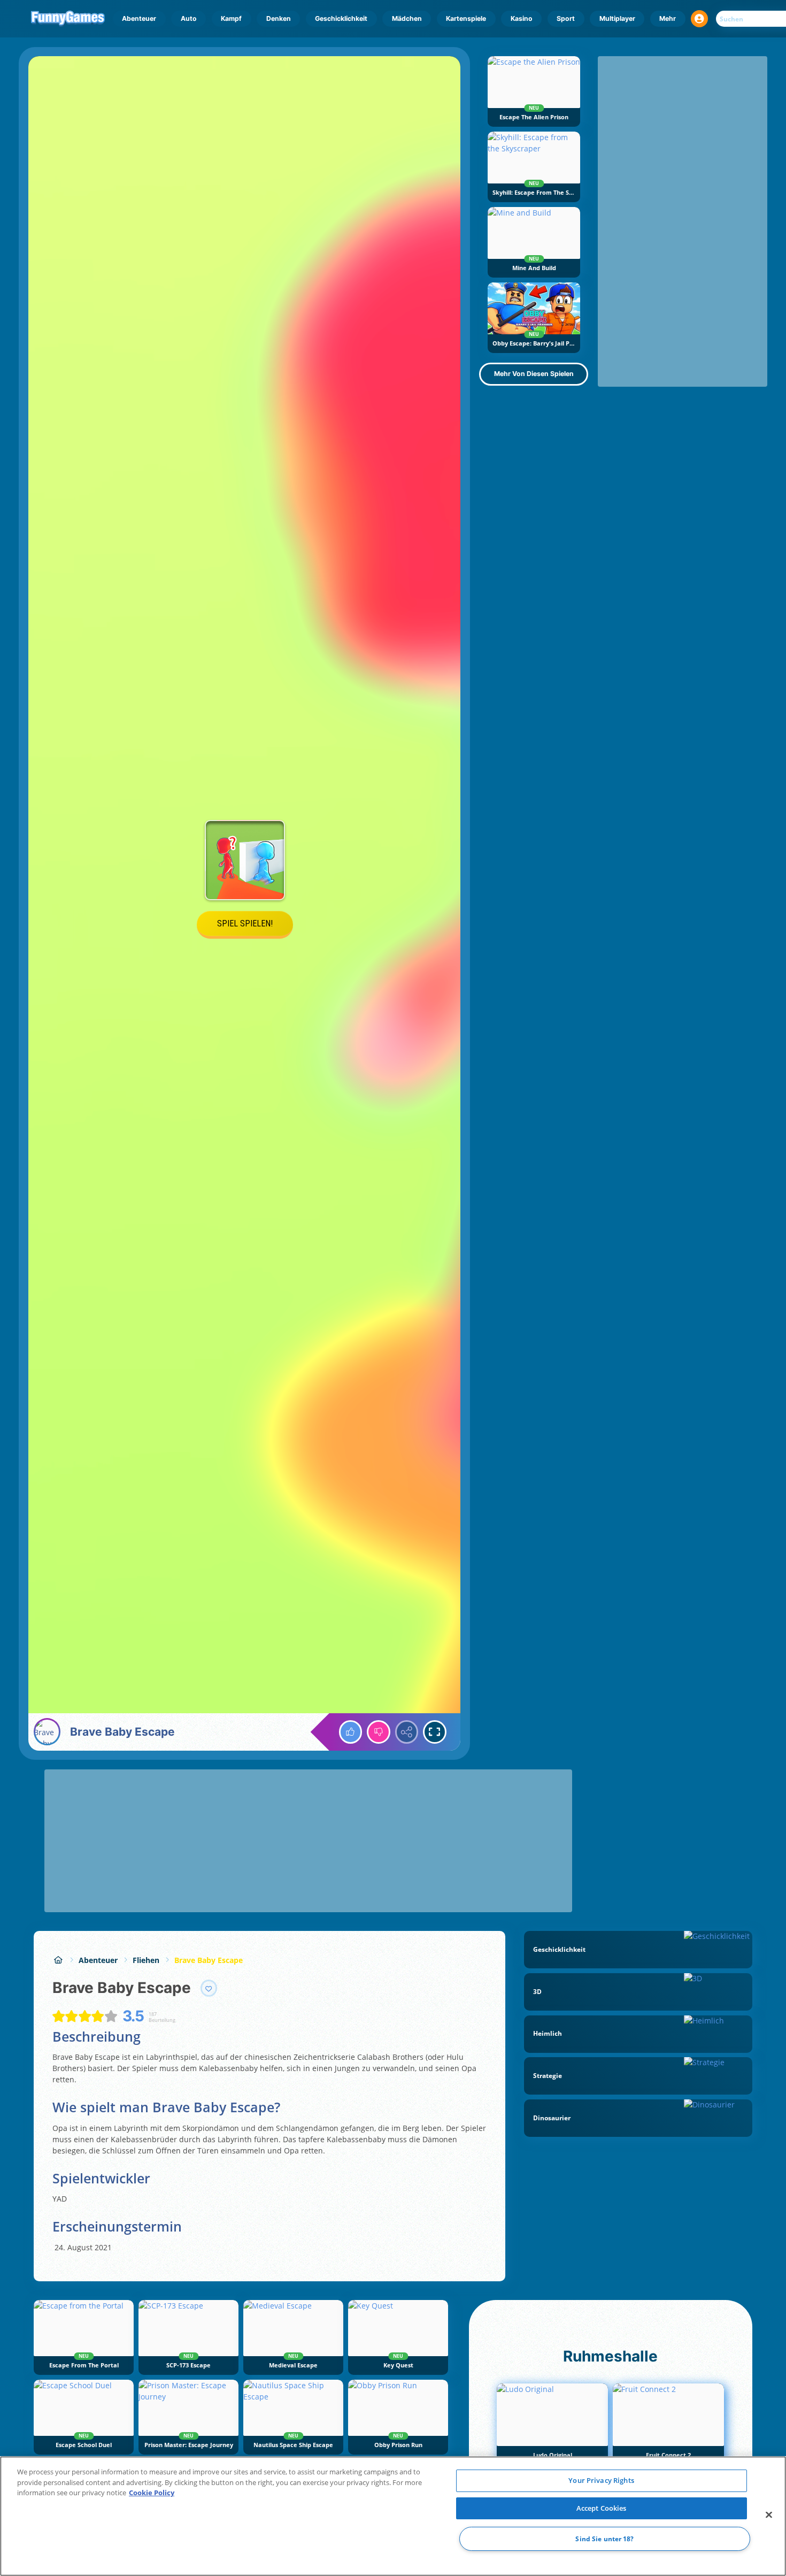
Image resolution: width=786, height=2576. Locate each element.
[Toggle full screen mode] (435, 1732)
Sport (566, 18)
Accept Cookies (602, 2508)
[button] (699, 19)
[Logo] (68, 19)
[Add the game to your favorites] (209, 1988)
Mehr (668, 18)
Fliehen (146, 1960)
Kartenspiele (466, 18)
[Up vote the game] (351, 1732)
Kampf (231, 18)
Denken (279, 18)
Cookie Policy (152, 2493)
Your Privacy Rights (601, 2480)
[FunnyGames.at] (58, 1960)
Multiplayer (617, 18)
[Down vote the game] (379, 1732)
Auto (189, 18)
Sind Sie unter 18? (604, 2539)
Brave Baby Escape (209, 1960)
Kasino (522, 18)
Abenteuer (139, 18)
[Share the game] (407, 1732)
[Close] (769, 2515)
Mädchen (407, 18)
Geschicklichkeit (341, 18)
